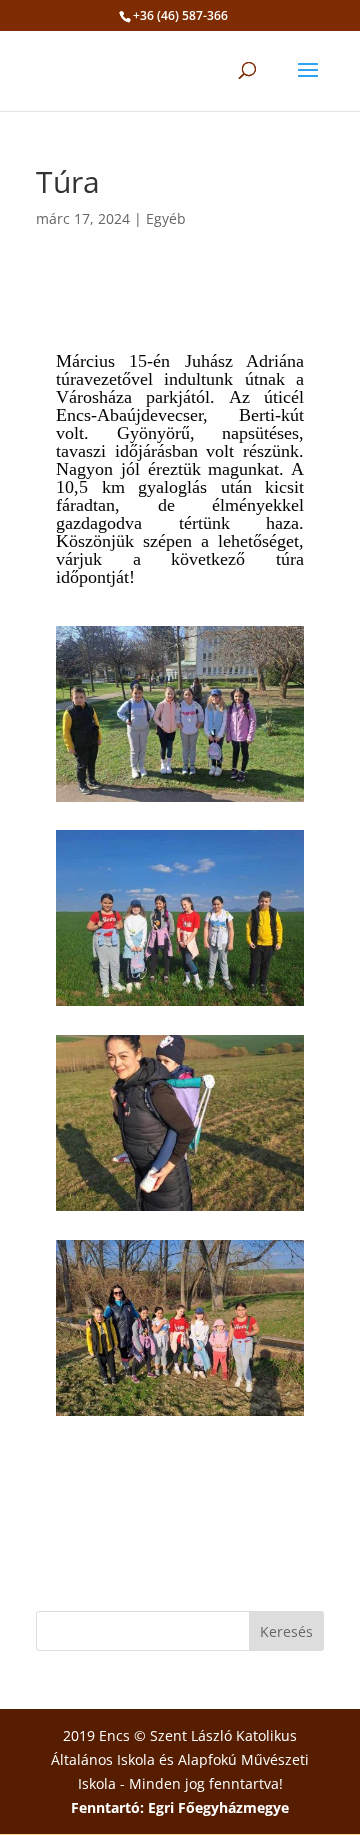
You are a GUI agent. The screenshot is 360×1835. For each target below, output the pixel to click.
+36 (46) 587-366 (180, 15)
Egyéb (166, 218)
